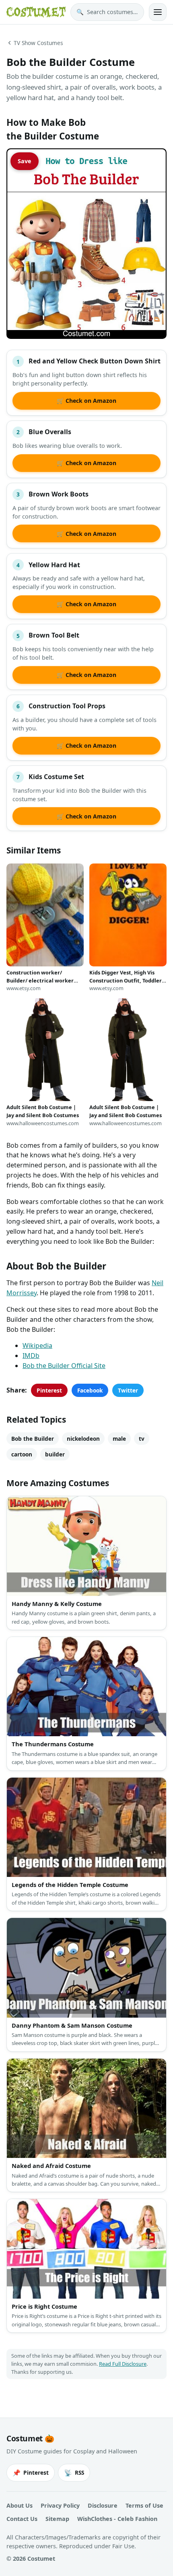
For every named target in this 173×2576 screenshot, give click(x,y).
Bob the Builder (33, 1439)
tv (142, 1439)
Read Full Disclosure (123, 2364)
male (119, 1439)
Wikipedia (37, 1345)
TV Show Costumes (38, 43)
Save (25, 161)
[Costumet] (36, 12)
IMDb (31, 1356)
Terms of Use (144, 2505)
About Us (20, 2505)
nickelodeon (83, 1439)
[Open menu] (158, 12)
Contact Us (22, 2519)
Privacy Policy (60, 2505)
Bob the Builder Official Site (64, 1366)
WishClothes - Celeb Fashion (117, 2519)
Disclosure (103, 2505)
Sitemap (57, 2519)
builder (55, 1454)
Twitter (128, 1390)
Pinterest (49, 1390)
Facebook (90, 1390)
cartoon (22, 1454)
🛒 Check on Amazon (86, 401)
